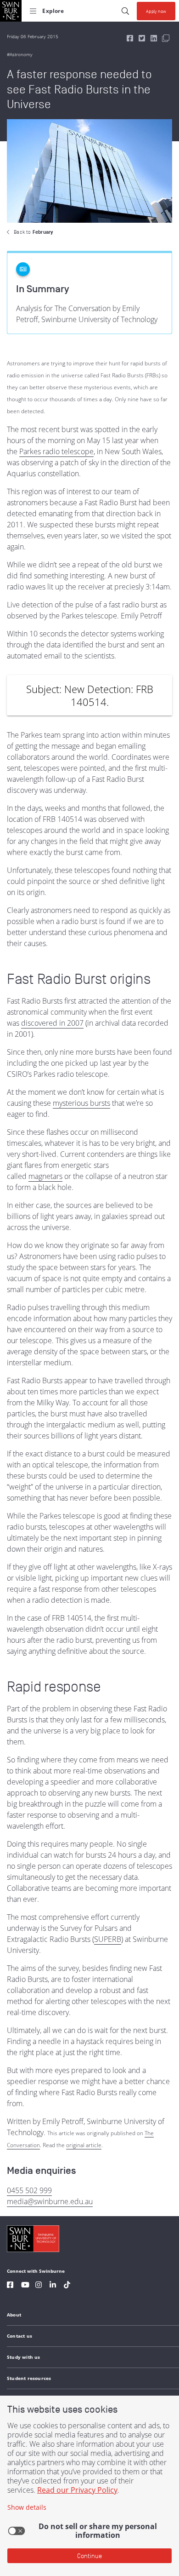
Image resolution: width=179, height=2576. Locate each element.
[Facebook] (10, 2286)
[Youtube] (25, 2286)
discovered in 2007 (52, 1023)
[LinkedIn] (53, 2286)
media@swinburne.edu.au (50, 2201)
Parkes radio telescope (56, 451)
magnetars (45, 1176)
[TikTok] (67, 2286)
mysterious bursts (81, 1103)
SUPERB (108, 1939)
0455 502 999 (29, 2190)
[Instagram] (39, 2286)
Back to (33, 232)
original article (84, 2145)
